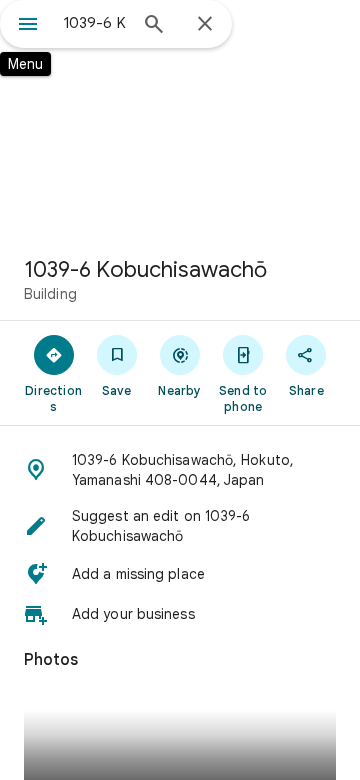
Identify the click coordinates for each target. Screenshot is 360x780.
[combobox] (95, 23)
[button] (180, 470)
